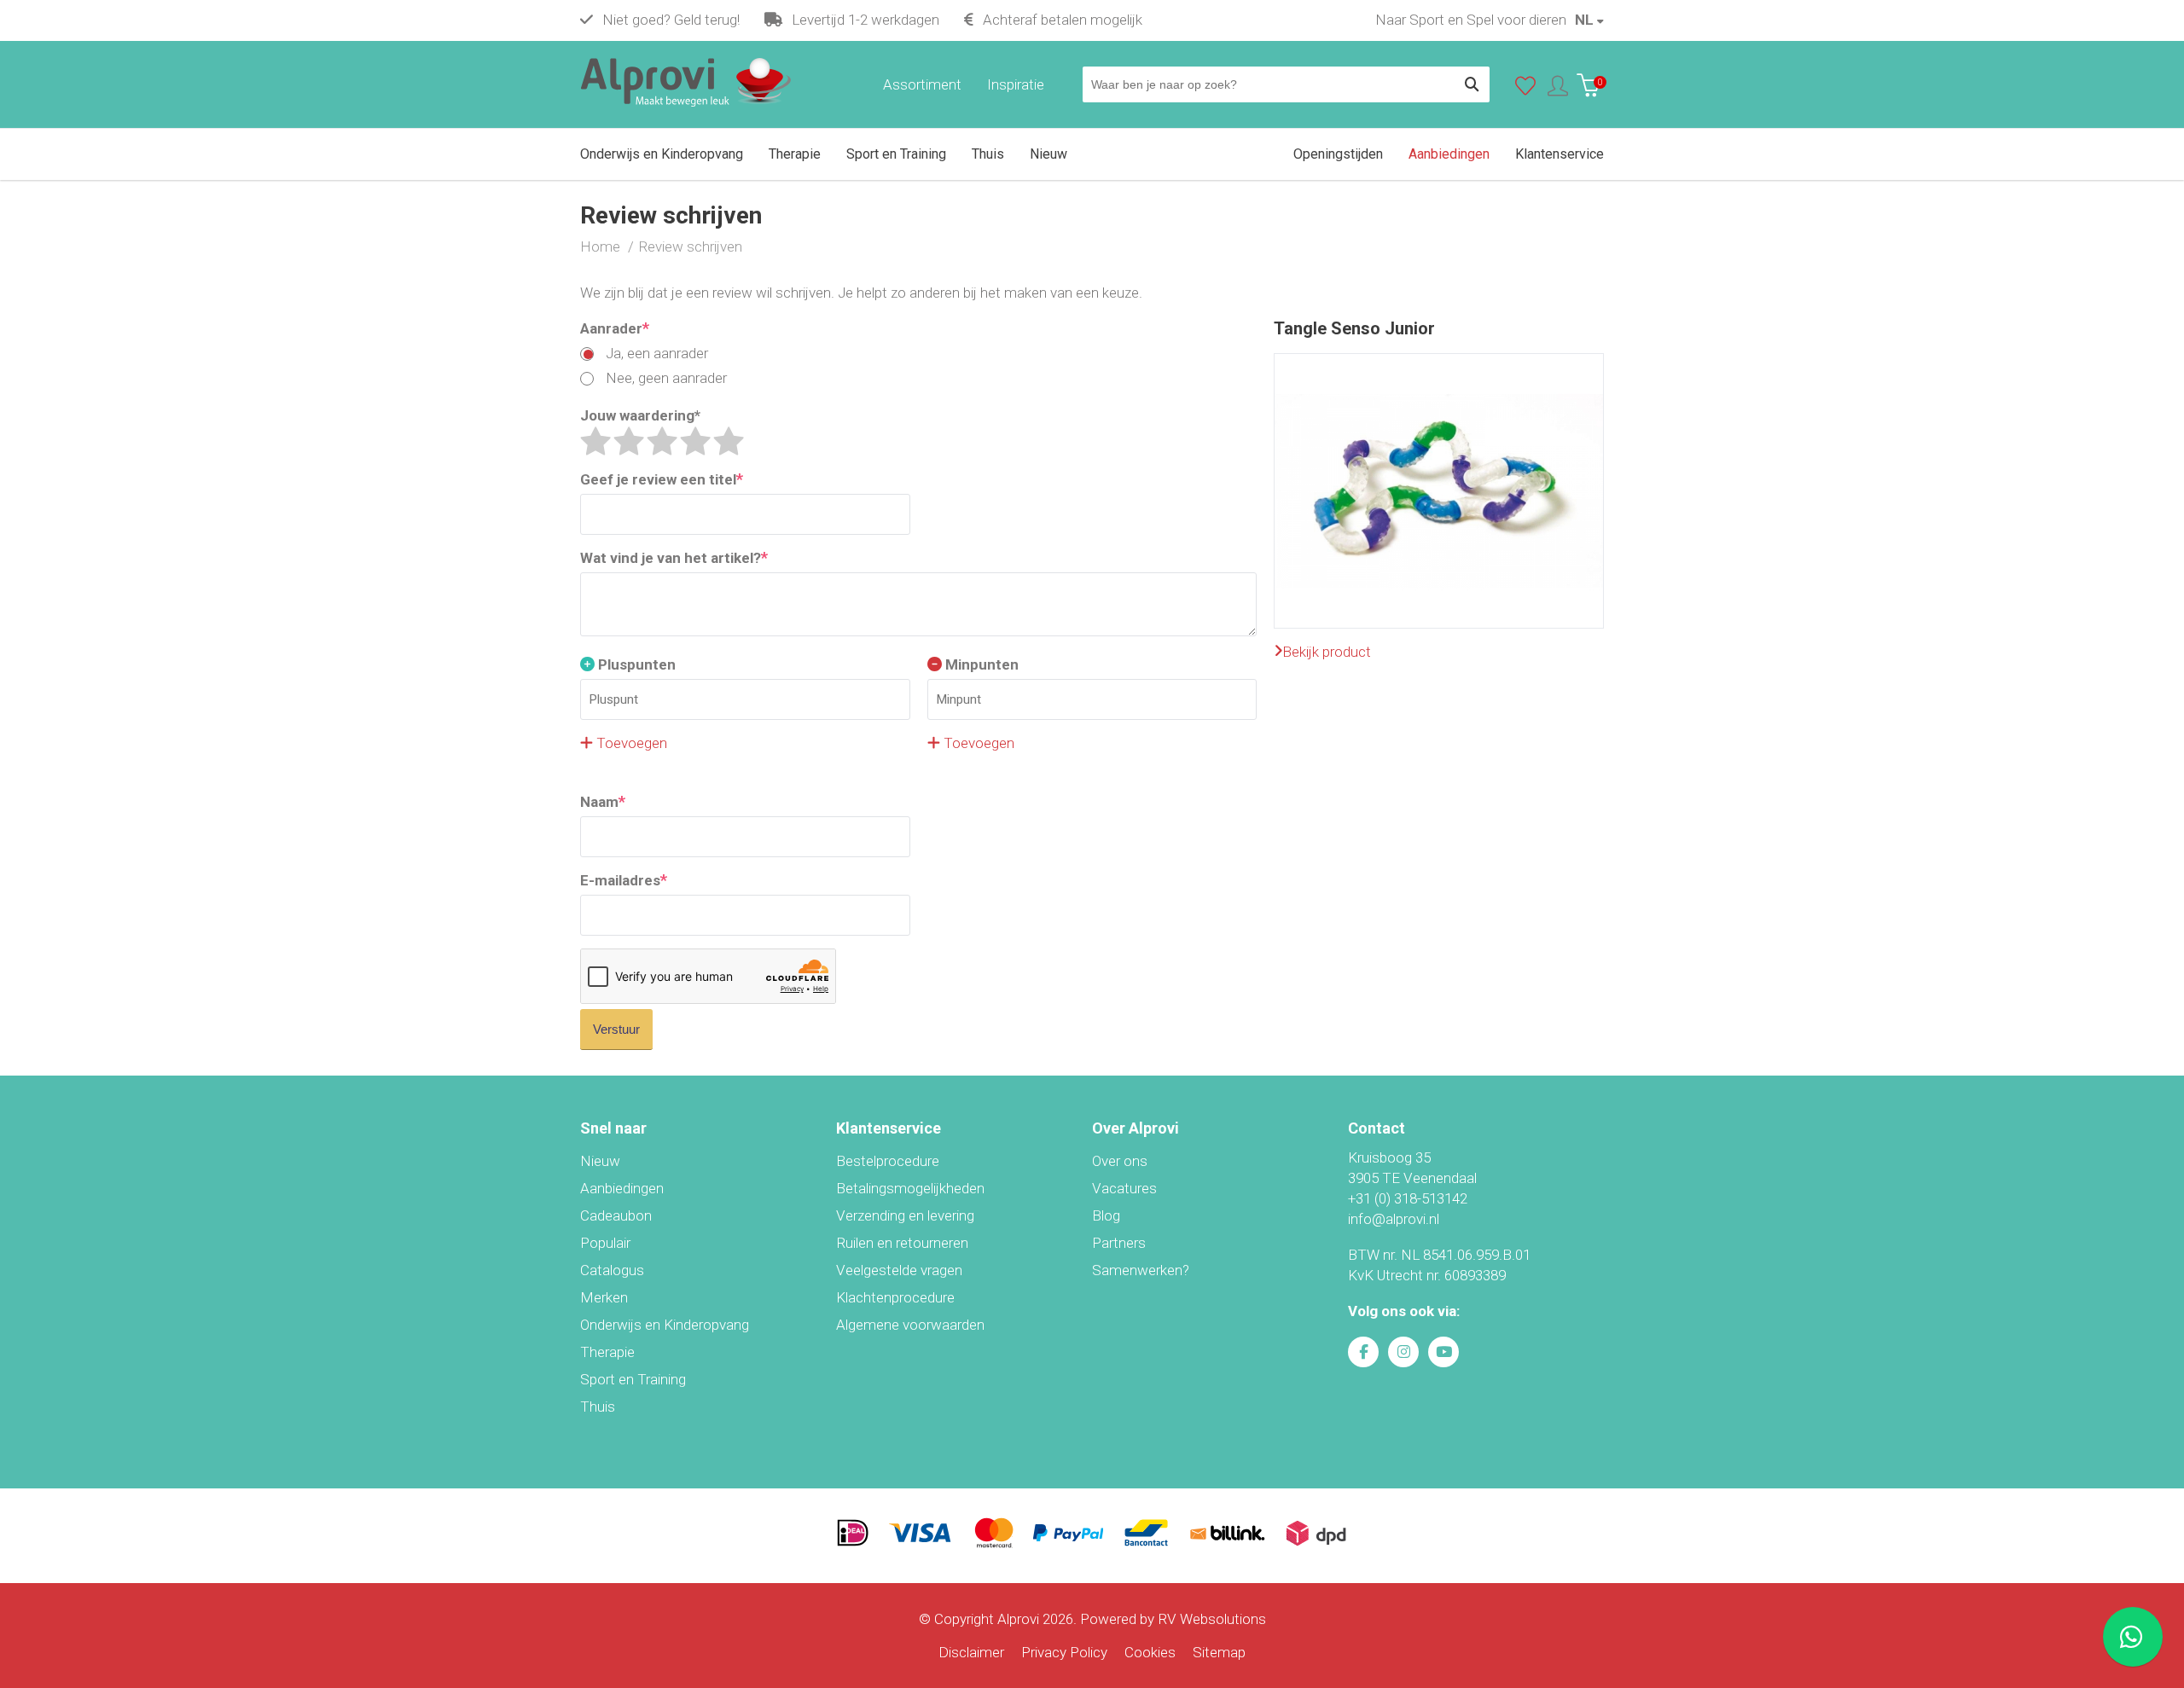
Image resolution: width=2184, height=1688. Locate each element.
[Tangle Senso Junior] (1439, 364)
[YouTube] (1443, 1352)
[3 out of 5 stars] (662, 441)
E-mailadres (624, 880)
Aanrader (615, 328)
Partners (1119, 1243)
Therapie (607, 1352)
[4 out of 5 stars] (695, 441)
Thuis (598, 1407)
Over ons (1120, 1161)
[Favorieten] (1525, 90)
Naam (603, 801)
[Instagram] (1403, 1352)
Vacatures (1124, 1188)
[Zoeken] (1472, 84)
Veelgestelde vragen (899, 1270)
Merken (604, 1297)
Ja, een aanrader (655, 353)
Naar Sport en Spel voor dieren (1471, 20)
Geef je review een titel (662, 479)
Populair (605, 1243)
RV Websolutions (1212, 1619)
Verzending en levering (905, 1215)
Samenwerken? (1141, 1270)
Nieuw (600, 1161)
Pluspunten (635, 664)
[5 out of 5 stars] (729, 441)
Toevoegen (630, 743)
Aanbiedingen (622, 1188)
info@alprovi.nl (1394, 1219)
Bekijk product (1327, 652)
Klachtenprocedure (895, 1297)
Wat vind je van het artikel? (674, 557)
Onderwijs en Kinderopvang (665, 1325)
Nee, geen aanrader (665, 378)
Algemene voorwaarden (910, 1325)
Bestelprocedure (888, 1161)
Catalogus (612, 1270)
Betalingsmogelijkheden (910, 1188)
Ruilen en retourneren (902, 1243)
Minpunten (980, 664)
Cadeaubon (616, 1215)
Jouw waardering (640, 415)
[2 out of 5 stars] (629, 441)
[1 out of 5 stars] (595, 441)
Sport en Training (633, 1379)
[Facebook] (1363, 1352)
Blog (1106, 1215)
